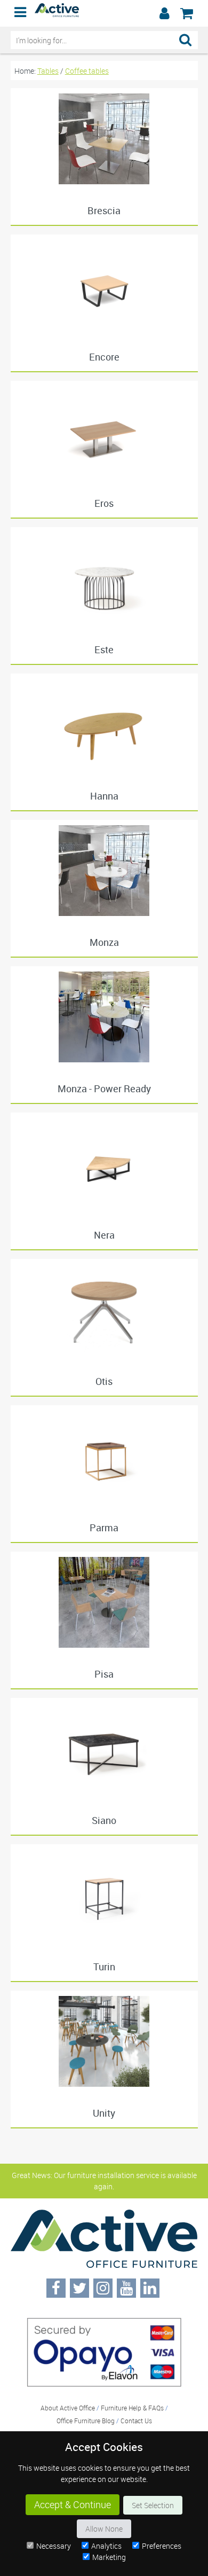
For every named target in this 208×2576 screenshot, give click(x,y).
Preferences (162, 2546)
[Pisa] (104, 1602)
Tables (48, 71)
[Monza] (104, 871)
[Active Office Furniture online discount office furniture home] (57, 14)
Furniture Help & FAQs (132, 2408)
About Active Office (68, 2408)
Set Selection (153, 2505)
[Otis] (104, 1310)
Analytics (106, 2546)
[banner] (104, 13)
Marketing (109, 2557)
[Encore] (104, 285)
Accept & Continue (73, 2505)
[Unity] (104, 2041)
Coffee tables (87, 71)
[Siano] (104, 1749)
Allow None (104, 2529)
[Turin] (104, 1895)
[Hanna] (104, 724)
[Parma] (104, 1456)
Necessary (54, 2546)
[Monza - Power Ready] (104, 1017)
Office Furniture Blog (86, 2421)
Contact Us (136, 2421)
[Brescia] (104, 139)
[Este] (104, 578)
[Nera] (104, 1163)
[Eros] (104, 432)
